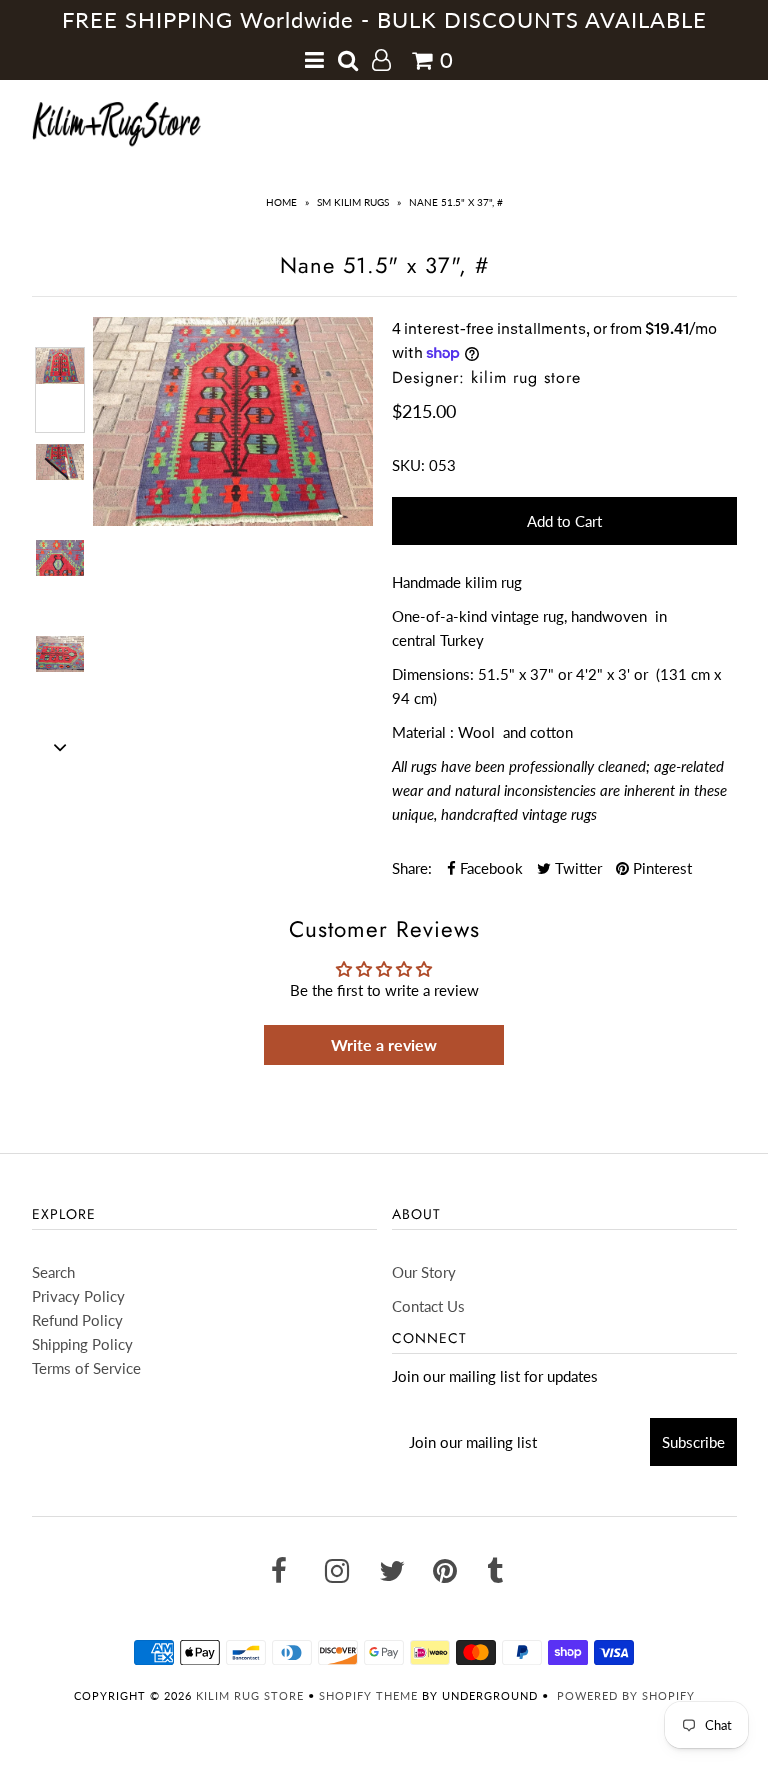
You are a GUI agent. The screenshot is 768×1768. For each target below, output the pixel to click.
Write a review (384, 1044)
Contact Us (428, 1306)
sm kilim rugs (353, 202)
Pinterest (660, 868)
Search (53, 1272)
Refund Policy (77, 1320)
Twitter (576, 868)
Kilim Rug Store (250, 1695)
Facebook (489, 868)
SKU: (408, 465)
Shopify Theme (368, 1695)
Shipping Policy (82, 1344)
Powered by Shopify (626, 1695)
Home (281, 202)
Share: (412, 868)
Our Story (424, 1272)
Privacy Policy (78, 1296)
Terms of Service (86, 1368)
